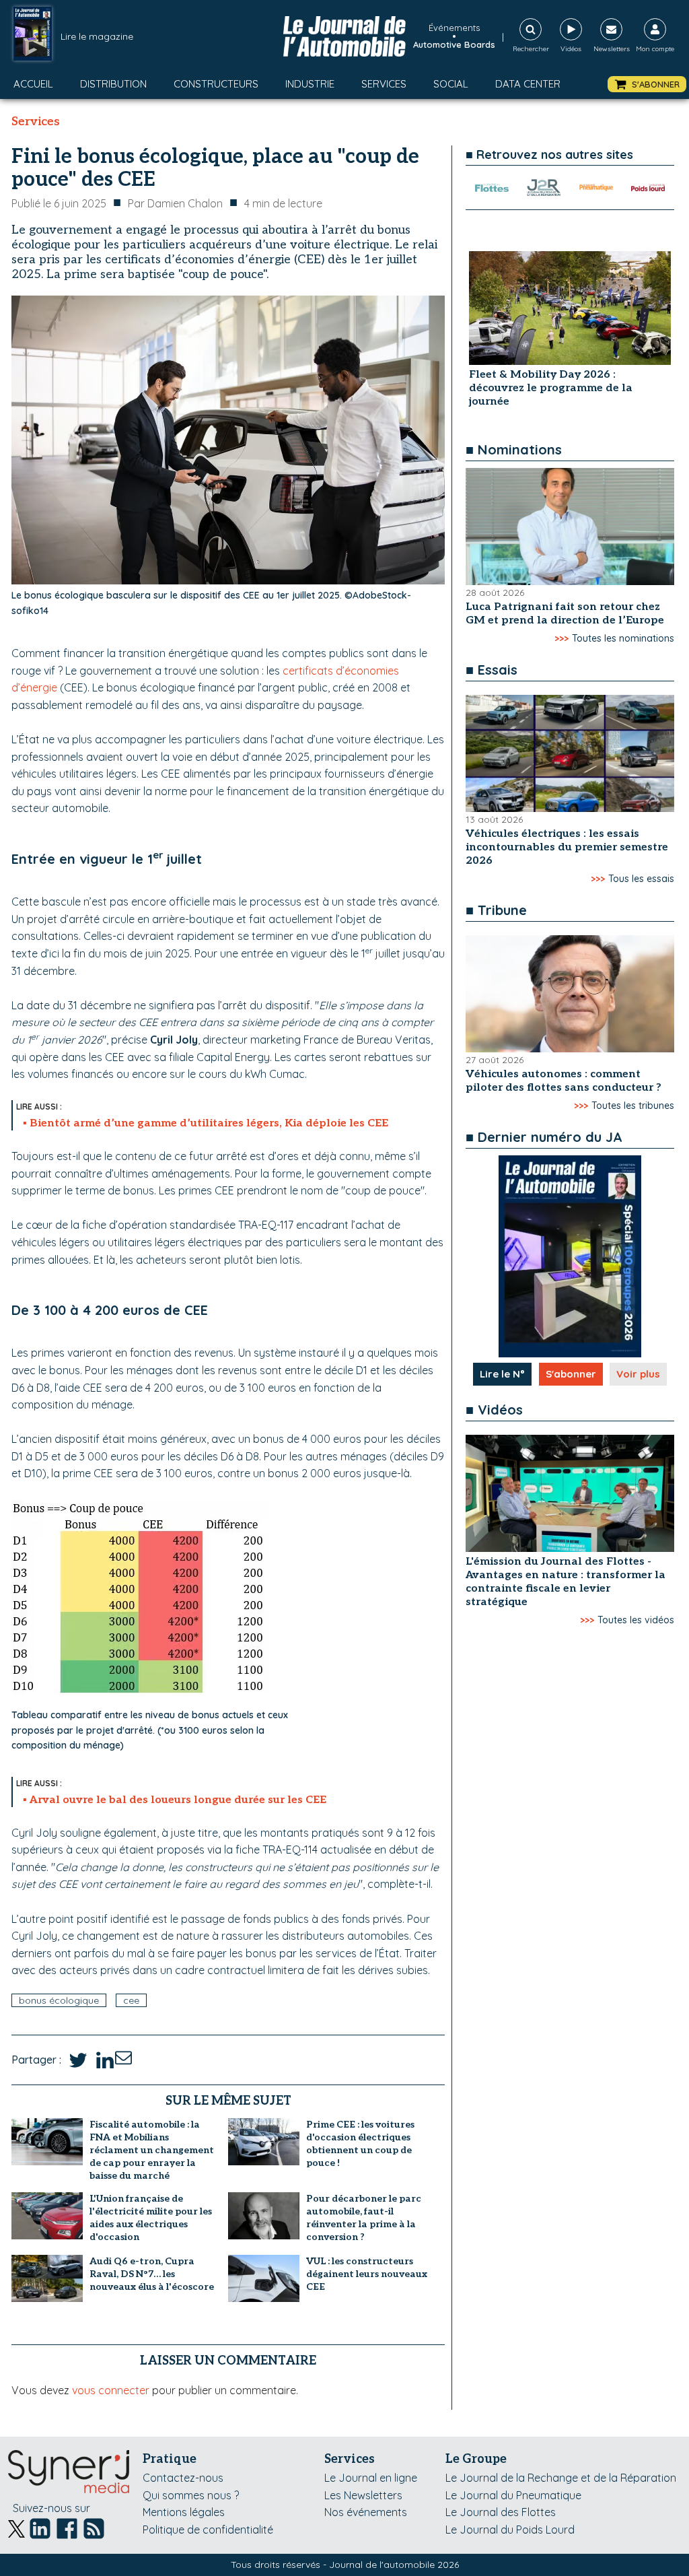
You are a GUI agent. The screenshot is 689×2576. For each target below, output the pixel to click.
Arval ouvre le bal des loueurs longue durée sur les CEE (178, 1800)
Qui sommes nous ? (191, 2495)
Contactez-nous (183, 2478)
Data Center (528, 84)
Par (175, 203)
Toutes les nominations (623, 638)
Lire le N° (502, 1374)
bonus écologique (59, 2000)
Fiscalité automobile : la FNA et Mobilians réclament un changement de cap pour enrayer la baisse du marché (152, 2150)
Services (384, 84)
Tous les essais (641, 879)
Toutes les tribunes (633, 1106)
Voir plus (638, 1374)
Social (451, 84)
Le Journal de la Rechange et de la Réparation (561, 2478)
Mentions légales (184, 2512)
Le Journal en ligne (371, 2478)
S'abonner (571, 1374)
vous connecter (111, 2390)
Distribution (113, 84)
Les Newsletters (363, 2495)
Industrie (310, 84)
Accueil (33, 84)
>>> (561, 638)
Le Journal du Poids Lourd (510, 2530)
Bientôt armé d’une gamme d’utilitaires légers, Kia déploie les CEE (209, 1123)
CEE (131, 2000)
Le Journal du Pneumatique (513, 2495)
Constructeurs (216, 84)
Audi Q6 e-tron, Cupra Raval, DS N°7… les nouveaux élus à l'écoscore (152, 2274)
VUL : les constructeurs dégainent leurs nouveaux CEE (367, 2274)
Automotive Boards (454, 44)
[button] (647, 84)
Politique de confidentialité (208, 2530)
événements (454, 28)
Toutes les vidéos (636, 1620)
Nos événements (366, 2512)
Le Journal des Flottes (501, 2512)
